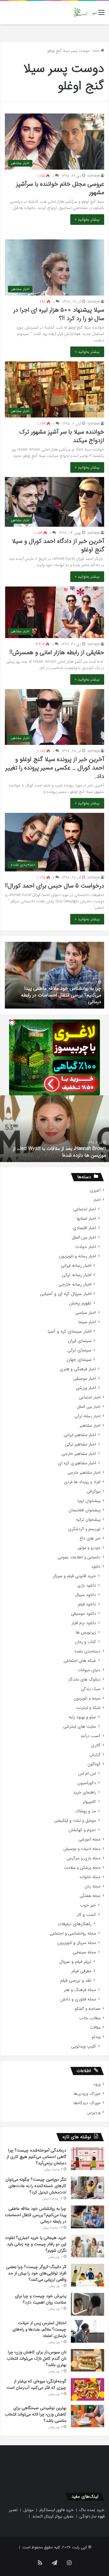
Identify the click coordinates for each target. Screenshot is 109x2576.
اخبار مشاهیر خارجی (79, 1454)
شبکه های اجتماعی (80, 1661)
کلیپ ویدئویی (84, 2046)
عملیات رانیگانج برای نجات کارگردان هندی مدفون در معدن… (55, 1152)
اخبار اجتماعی (85, 1209)
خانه (97, 51)
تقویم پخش (80, 1303)
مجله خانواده (90, 1877)
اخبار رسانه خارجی (75, 1285)
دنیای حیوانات (89, 1670)
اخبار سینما (87, 1322)
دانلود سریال (86, 1595)
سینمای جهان (79, 1360)
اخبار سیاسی (86, 1313)
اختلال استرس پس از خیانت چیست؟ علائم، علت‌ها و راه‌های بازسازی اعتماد (39, 2329)
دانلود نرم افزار (84, 1623)
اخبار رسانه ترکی (77, 1275)
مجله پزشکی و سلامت (82, 1868)
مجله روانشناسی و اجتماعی (73, 1934)
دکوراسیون (87, 1783)
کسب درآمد (91, 1736)
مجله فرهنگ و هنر (80, 1990)
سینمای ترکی (79, 1350)
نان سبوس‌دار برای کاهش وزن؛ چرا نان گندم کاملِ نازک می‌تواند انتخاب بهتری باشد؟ (36, 2358)
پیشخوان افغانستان (84, 1510)
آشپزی (95, 1190)
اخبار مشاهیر (90, 1426)
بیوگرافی (94, 1491)
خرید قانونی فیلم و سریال (74, 1576)
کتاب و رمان (86, 1642)
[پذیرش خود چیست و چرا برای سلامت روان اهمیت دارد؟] (88, 2304)
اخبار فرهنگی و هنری (78, 1369)
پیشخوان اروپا (89, 1501)
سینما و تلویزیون (87, 1698)
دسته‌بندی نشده (88, 1651)
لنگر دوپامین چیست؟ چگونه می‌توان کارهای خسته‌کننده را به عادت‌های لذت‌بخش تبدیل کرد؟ (36, 2186)
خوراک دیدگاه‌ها (87, 2103)
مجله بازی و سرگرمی (84, 1858)
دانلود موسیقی (83, 1614)
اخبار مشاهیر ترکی (81, 1444)
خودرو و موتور (89, 1548)
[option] (54, 975)
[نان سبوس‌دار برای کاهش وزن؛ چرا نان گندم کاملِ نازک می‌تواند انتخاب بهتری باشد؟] (88, 2360)
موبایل (28, 2510)
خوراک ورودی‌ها (87, 2094)
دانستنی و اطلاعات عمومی (79, 1557)
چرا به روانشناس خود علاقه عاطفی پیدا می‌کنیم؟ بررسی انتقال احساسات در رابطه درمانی (36, 2215)
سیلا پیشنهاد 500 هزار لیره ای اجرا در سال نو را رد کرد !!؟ (59, 314)
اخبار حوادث (86, 1247)
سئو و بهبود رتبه (82, 1717)
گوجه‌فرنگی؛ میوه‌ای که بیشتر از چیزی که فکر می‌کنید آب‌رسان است (36, 2384)
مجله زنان (92, 1886)
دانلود (96, 1567)
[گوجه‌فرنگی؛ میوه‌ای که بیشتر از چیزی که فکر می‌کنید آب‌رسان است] (88, 2389)
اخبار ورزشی (86, 1388)
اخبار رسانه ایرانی (76, 1266)
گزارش (95, 1755)
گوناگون (94, 1764)
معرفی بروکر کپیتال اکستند (53, 2516)
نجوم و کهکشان (82, 1830)
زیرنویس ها (86, 1633)
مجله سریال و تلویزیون (77, 1943)
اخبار (97, 1200)
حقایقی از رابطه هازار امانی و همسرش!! (57, 652)
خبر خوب (88, 1905)
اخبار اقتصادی (84, 1228)
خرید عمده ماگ (92, 2510)
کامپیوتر (89, 1802)
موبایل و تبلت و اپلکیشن (75, 1821)
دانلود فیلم (87, 1604)
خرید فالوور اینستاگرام (56, 2510)
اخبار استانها (86, 1219)
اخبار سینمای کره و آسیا (69, 1332)
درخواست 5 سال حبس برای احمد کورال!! (54, 886)
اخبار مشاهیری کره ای (77, 1463)
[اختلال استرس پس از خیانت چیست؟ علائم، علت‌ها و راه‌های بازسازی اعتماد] (88, 2331)
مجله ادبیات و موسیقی (82, 1849)
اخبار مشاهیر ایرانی (80, 1435)
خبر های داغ (90, 1538)
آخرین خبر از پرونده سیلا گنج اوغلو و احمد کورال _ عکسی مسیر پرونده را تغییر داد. (55, 768)
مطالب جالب (90, 2018)
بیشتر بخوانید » (87, 220)
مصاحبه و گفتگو (88, 2009)
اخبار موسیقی (85, 1379)
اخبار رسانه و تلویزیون (77, 1256)
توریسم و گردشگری (84, 1529)
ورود (97, 2084)
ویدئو (96, 2037)
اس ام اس (87, 1774)
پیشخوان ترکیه (88, 1520)
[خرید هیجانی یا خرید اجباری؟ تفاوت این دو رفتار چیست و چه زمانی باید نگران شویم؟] (88, 2246)
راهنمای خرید (84, 1792)
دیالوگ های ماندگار (84, 1680)
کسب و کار (86, 1915)
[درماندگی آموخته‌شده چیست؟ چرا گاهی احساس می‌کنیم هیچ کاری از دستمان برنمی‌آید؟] (88, 2159)
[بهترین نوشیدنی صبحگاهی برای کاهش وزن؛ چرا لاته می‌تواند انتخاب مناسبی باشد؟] (88, 2416)
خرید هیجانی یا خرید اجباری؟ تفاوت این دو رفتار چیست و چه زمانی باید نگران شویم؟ (58, 998)
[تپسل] (12, 1023)
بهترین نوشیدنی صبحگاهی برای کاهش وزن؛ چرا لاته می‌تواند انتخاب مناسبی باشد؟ (36, 2414)
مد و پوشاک (86, 1811)
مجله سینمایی (84, 1952)
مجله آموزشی (89, 1839)
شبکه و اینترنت (88, 1708)
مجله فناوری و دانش (78, 1999)
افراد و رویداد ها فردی (82, 1482)
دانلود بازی (87, 1585)
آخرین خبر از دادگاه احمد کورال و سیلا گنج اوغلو (58, 545)
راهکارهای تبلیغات (75, 1924)
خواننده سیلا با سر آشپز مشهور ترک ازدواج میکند (62, 436)
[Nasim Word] (80, 13)
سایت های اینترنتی (80, 1727)
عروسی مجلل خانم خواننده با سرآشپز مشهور (60, 188)
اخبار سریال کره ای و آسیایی (66, 1294)
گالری (96, 1745)
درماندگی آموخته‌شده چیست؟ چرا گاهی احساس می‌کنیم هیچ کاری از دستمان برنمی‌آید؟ (36, 2157)
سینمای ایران (80, 1341)
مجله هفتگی (90, 1896)
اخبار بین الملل (84, 1237)
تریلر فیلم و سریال (75, 1962)
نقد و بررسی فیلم (76, 1981)
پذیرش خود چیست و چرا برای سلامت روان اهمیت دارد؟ (41, 2299)
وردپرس (94, 2113)
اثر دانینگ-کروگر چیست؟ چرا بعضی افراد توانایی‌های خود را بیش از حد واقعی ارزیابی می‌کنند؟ (36, 2273)
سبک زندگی (91, 1689)
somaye (94, 176)
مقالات (95, 2028)
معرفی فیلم (81, 1971)
